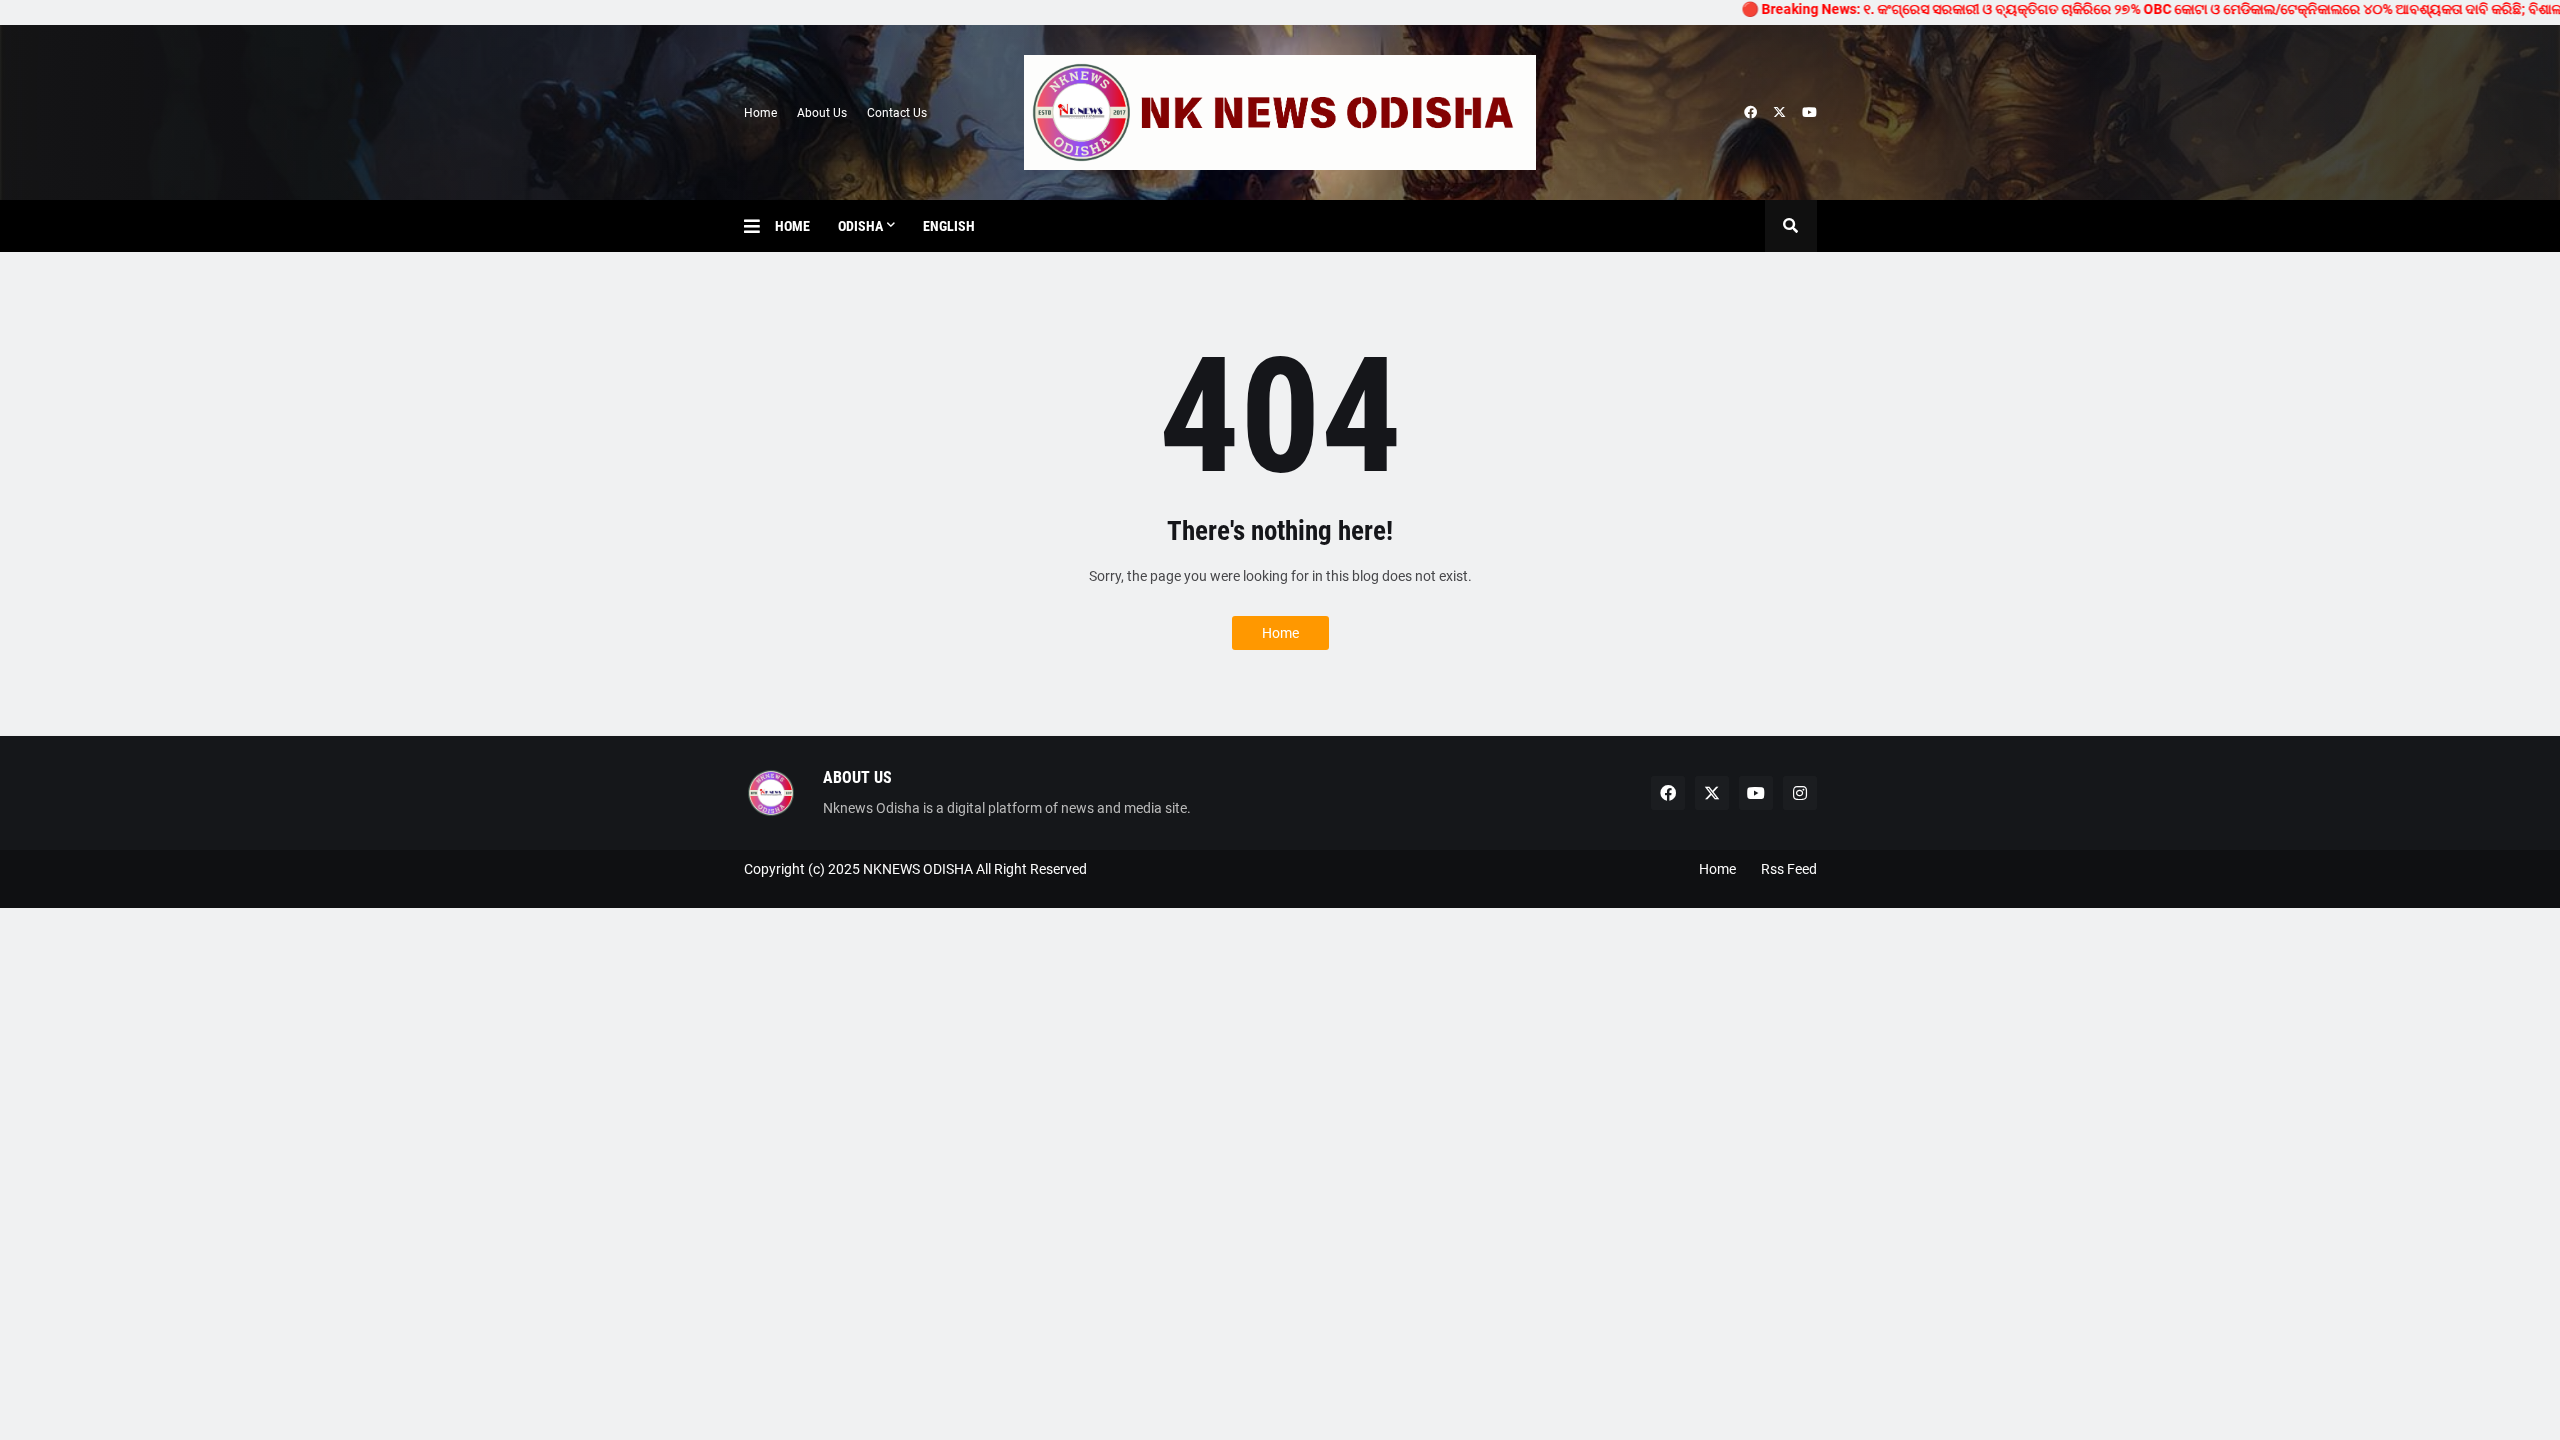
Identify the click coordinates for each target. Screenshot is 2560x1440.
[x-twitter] (1779, 113)
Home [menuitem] (792, 226)
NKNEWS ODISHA (918, 869)
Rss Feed (1789, 869)
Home (760, 113)
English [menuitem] (949, 226)
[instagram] (1800, 793)
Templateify (753, 888)
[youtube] (1809, 113)
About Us (822, 113)
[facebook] (1750, 113)
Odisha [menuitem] (860, 226)
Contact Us (897, 113)
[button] (759, 226)
